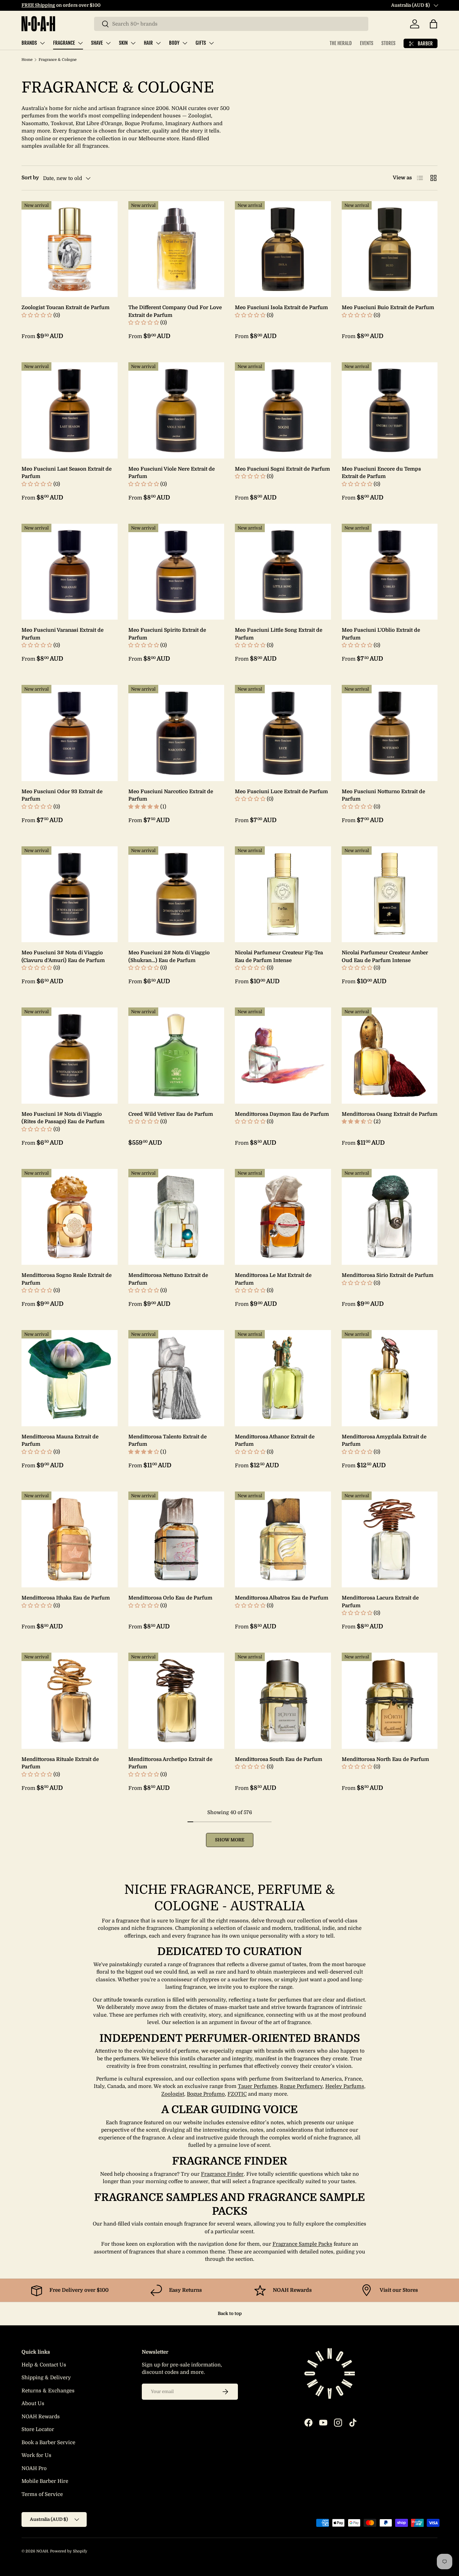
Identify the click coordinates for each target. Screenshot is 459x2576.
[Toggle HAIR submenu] (158, 43)
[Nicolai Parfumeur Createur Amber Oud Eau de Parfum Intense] (390, 894)
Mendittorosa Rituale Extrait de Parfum (60, 1763)
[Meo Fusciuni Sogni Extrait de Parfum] (283, 410)
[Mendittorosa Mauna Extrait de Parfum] (70, 1378)
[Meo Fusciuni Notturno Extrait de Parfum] (390, 733)
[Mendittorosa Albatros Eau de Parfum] (283, 1540)
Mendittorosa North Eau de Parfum (385, 1759)
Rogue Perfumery (301, 2086)
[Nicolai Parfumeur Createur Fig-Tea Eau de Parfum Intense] (283, 894)
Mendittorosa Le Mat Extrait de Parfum (273, 1279)
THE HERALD (341, 43)
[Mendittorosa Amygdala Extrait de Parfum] (390, 1378)
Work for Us (36, 2455)
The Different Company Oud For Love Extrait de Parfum (175, 311)
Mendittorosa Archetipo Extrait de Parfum (170, 1763)
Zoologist (173, 2094)
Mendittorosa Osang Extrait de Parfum (390, 1114)
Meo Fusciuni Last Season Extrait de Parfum (67, 473)
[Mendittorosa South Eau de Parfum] (283, 1701)
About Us (33, 2403)
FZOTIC (237, 2094)
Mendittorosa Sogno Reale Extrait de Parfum (67, 1279)
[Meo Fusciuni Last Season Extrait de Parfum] (70, 410)
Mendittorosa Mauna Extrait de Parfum (60, 1441)
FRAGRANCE (64, 43)
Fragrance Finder (222, 2174)
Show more (230, 1840)
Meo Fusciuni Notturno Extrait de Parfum (383, 795)
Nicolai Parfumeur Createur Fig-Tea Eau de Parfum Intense (279, 956)
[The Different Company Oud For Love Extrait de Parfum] (176, 249)
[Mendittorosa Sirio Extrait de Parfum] (390, 1217)
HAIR (148, 43)
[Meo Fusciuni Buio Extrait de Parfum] (390, 249)
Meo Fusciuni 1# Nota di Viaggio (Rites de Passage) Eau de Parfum (63, 1118)
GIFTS (201, 43)
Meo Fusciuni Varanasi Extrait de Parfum (62, 634)
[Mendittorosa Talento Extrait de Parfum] (176, 1378)
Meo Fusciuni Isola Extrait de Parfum (281, 307)
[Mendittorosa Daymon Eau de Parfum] (283, 1056)
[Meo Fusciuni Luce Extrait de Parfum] (283, 733)
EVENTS (367, 43)
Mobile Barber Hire (45, 2481)
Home (27, 60)
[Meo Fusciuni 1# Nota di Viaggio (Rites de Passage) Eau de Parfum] (70, 1056)
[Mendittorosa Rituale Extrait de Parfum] (70, 1701)
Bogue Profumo (206, 2094)
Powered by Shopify (69, 2551)
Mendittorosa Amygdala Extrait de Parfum (384, 1441)
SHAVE (97, 43)
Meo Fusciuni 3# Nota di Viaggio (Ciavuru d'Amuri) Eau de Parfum (63, 956)
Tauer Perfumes (258, 2086)
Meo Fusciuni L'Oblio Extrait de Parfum (381, 634)
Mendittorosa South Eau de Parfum (279, 1759)
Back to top (230, 2313)
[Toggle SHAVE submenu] (108, 43)
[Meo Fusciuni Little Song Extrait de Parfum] (283, 572)
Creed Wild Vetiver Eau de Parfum (171, 1114)
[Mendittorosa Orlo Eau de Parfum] (176, 1540)
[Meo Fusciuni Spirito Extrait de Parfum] (176, 572)
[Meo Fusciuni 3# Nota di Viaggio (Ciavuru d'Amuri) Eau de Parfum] (70, 894)
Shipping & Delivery (46, 2378)
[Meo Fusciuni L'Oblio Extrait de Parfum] (390, 572)
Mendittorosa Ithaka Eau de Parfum (66, 1598)
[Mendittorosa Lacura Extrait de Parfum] (390, 1540)
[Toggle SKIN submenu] (133, 43)
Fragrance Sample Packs (302, 2244)
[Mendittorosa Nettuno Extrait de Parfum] (176, 1217)
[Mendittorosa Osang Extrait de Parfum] (390, 1056)
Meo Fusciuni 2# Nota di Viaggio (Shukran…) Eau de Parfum (169, 956)
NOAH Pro (34, 2468)
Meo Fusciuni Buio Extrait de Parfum (388, 307)
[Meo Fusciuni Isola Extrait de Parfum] (283, 249)
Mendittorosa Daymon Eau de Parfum (282, 1114)
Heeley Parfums (345, 2086)
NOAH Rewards (41, 2417)
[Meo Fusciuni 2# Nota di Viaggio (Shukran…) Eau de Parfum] (176, 894)
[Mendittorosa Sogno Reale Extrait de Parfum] (70, 1217)
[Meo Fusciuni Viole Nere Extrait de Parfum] (176, 410)
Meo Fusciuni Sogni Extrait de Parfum (282, 469)
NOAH (42, 2551)
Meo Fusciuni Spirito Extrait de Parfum (167, 634)
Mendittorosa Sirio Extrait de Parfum (388, 1275)
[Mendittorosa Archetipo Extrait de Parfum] (176, 1701)
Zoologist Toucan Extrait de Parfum (66, 307)
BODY (174, 43)
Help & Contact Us (44, 2365)
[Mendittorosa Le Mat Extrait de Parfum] (283, 1217)
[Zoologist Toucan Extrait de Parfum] (70, 249)
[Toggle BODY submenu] (185, 43)
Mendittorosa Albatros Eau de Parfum (282, 1598)
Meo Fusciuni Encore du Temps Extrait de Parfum (381, 473)
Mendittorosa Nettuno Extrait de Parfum (168, 1279)
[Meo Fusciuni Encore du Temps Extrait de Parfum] (390, 410)
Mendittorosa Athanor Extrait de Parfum (275, 1441)
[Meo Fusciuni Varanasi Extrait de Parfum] (70, 572)
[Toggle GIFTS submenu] (211, 43)
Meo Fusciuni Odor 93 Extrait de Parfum (62, 795)
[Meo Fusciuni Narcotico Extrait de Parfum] (176, 733)
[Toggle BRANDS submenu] (42, 43)
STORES (388, 43)
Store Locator (38, 2429)
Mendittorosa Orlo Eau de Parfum (170, 1598)
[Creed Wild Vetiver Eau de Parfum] (176, 1056)
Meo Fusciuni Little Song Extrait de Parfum (279, 634)
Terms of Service (42, 2494)
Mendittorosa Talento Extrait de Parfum (168, 1441)
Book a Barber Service (48, 2442)
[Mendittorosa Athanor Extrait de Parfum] (283, 1378)
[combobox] (231, 24)
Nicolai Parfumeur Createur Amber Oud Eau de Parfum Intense (385, 956)
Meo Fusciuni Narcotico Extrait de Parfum (171, 795)
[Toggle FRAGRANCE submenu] (80, 43)
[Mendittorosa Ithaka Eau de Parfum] (70, 1540)
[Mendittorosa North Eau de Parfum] (390, 1701)
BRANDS (29, 43)
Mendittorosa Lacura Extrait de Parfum (380, 1602)
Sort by (30, 178)
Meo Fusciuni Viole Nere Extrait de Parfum (172, 473)
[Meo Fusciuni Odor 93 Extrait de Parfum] (70, 733)
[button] (433, 24)
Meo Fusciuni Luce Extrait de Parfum (281, 792)
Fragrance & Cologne (58, 60)
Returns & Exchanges (48, 2391)
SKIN (123, 43)
